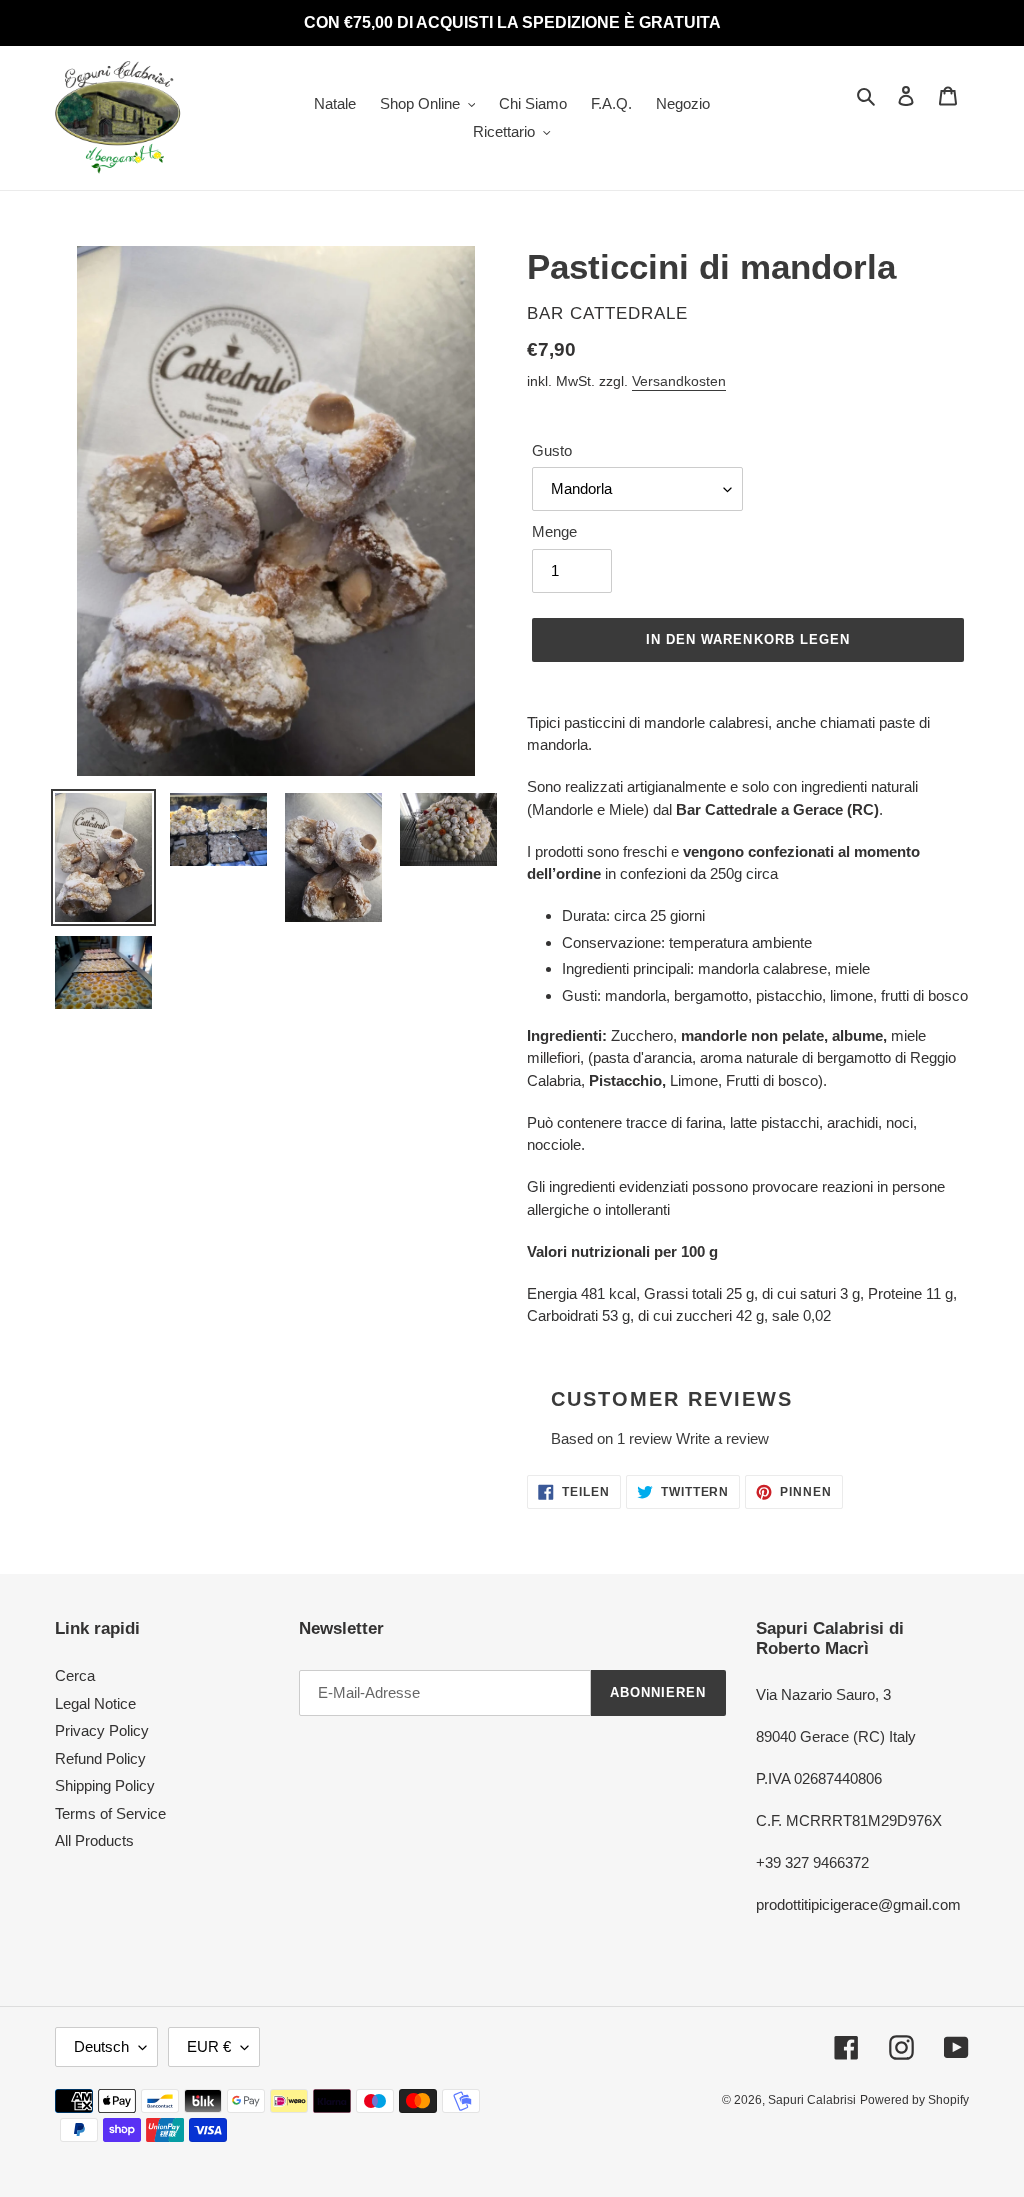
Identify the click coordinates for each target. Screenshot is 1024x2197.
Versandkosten (679, 381)
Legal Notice (95, 1703)
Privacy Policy (102, 1730)
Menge (554, 531)
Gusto (552, 450)
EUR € (209, 2046)
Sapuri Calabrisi (812, 2100)
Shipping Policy (105, 1785)
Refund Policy (100, 1758)
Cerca (75, 1675)
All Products (94, 1840)
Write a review (722, 1438)
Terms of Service (110, 1813)
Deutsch (101, 2046)
